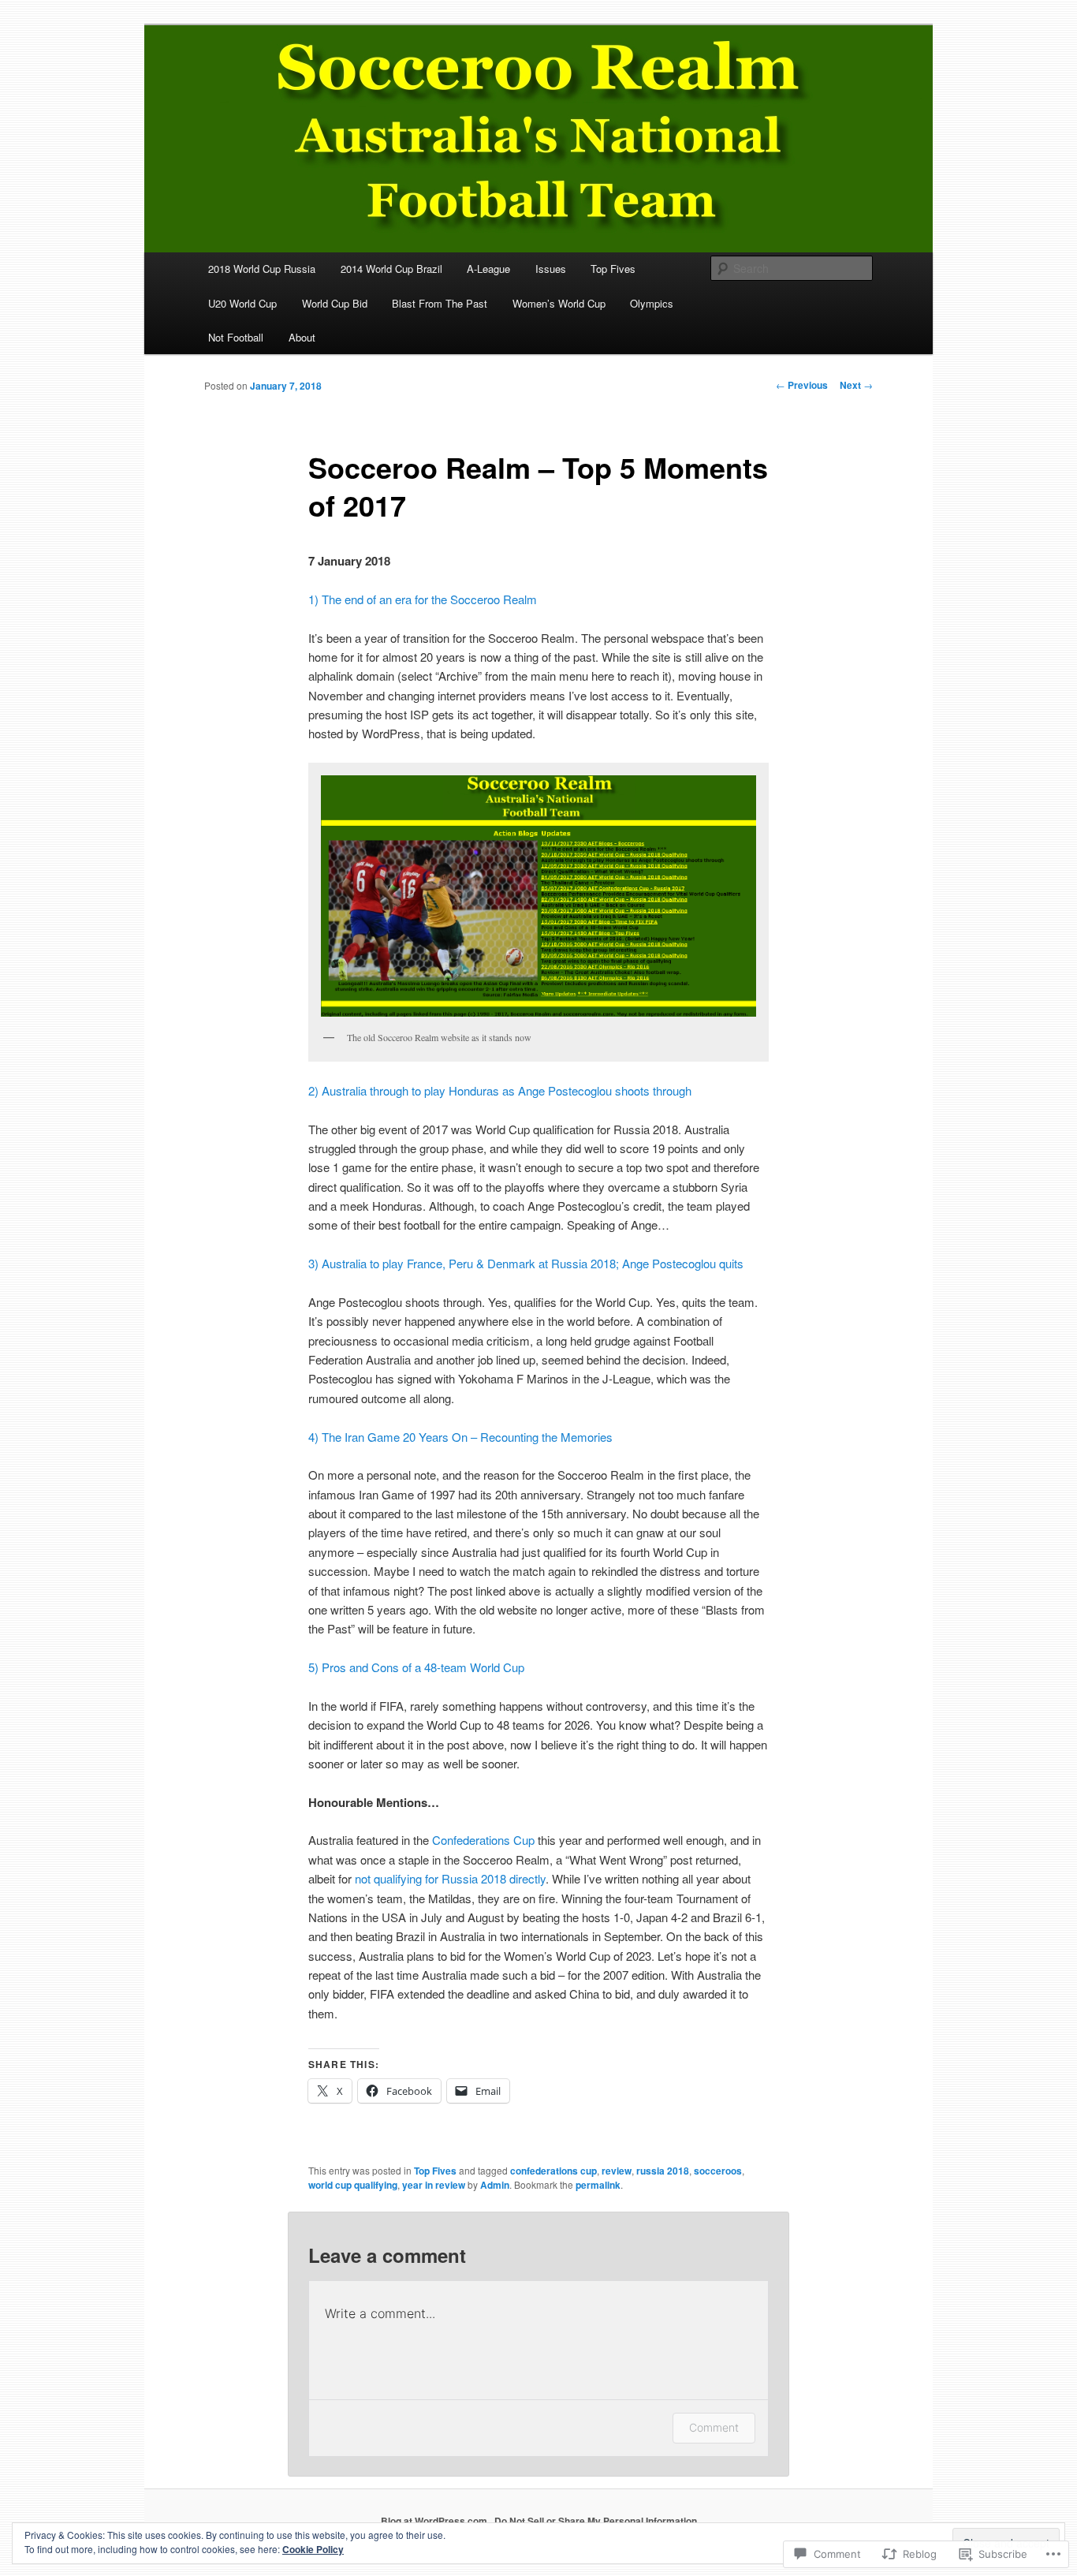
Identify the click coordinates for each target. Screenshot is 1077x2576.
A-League (488, 269)
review (617, 2171)
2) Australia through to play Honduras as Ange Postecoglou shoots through (500, 1090)
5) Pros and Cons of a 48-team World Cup (416, 1667)
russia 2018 (663, 2171)
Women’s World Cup (559, 303)
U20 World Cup (242, 303)
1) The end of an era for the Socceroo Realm (423, 599)
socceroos (718, 2171)
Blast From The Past (440, 303)
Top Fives (613, 269)
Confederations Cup (483, 1840)
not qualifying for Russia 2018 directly (450, 1878)
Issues (551, 269)
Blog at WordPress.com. (435, 2521)
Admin (495, 2185)
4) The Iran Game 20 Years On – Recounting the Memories (460, 1437)
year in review (434, 2185)
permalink (598, 2185)
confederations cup (553, 2171)
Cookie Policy (313, 2549)
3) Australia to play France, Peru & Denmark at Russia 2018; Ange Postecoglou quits (526, 1263)
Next (856, 385)
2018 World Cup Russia (262, 269)
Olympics (652, 303)
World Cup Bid (335, 303)
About (302, 337)
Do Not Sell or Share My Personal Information (596, 2521)
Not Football (236, 337)
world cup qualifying (353, 2185)
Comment (714, 2427)
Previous (802, 385)
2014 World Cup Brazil (391, 269)
